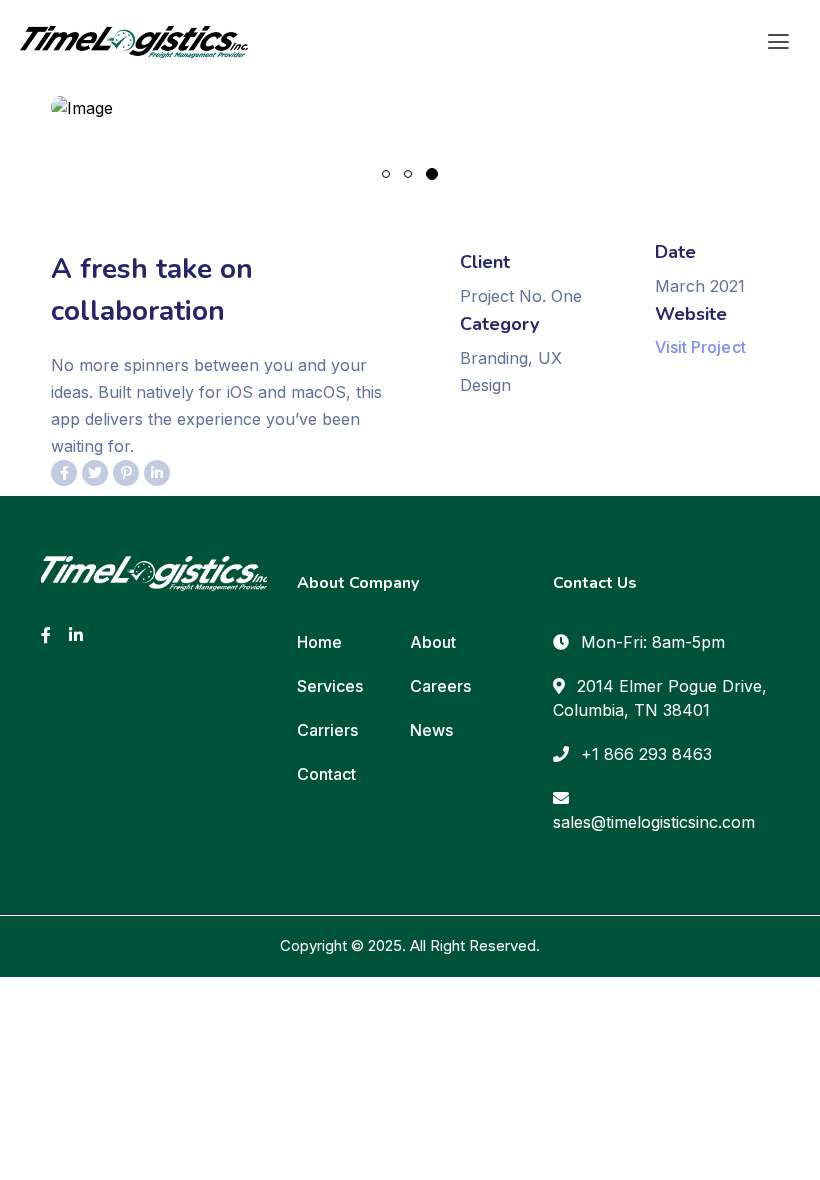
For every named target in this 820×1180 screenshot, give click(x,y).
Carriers (327, 730)
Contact (326, 774)
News (431, 730)
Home (319, 642)
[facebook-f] (46, 634)
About (433, 642)
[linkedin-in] (76, 634)
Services (330, 686)
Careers (440, 686)
